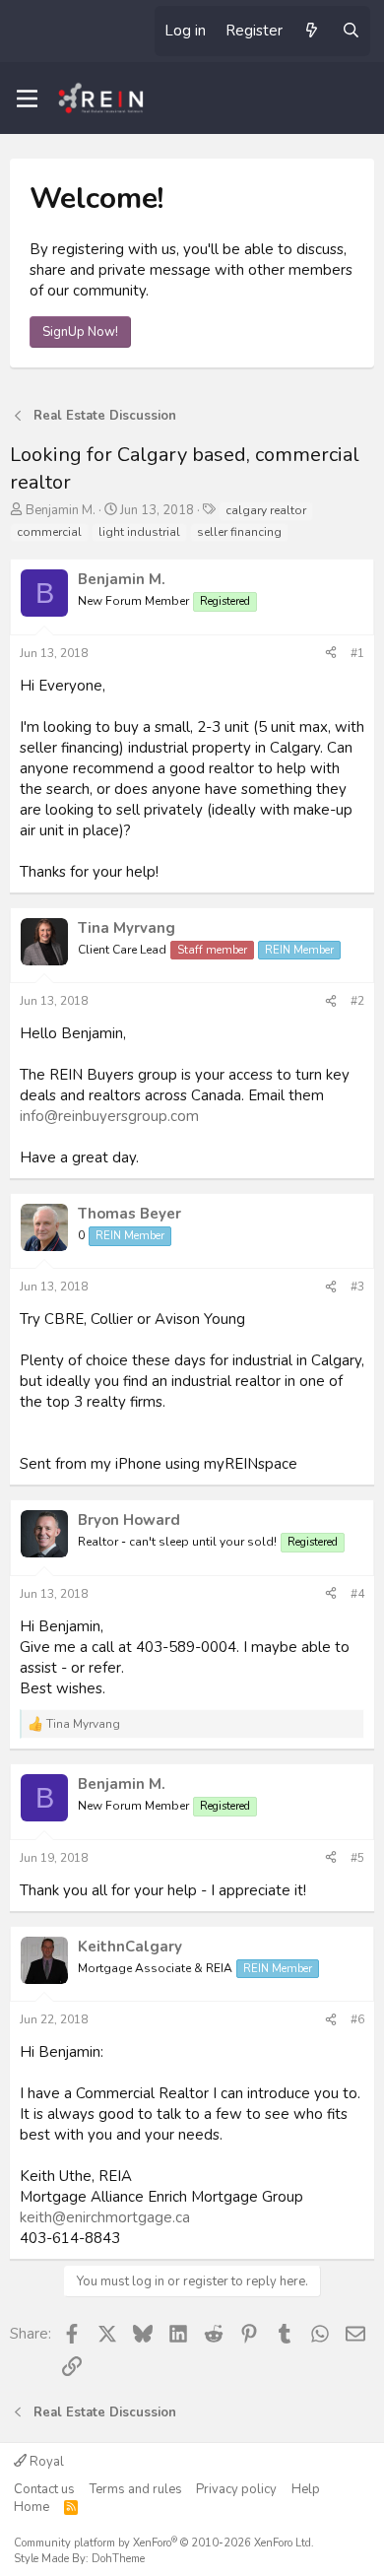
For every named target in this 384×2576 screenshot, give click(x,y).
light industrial (139, 532)
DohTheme (118, 2559)
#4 (357, 1594)
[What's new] (312, 31)
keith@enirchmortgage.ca (105, 2217)
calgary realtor (266, 510)
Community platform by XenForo (164, 2543)
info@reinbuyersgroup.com (109, 1116)
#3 (357, 1287)
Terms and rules (136, 2489)
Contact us (44, 2489)
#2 (357, 1001)
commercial (49, 532)
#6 (357, 2019)
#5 (357, 1858)
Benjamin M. (61, 510)
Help (306, 2489)
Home (32, 2507)
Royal (45, 2462)
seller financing (239, 532)
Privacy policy (236, 2489)
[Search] (351, 31)
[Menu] (27, 99)
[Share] (331, 654)
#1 (357, 653)
